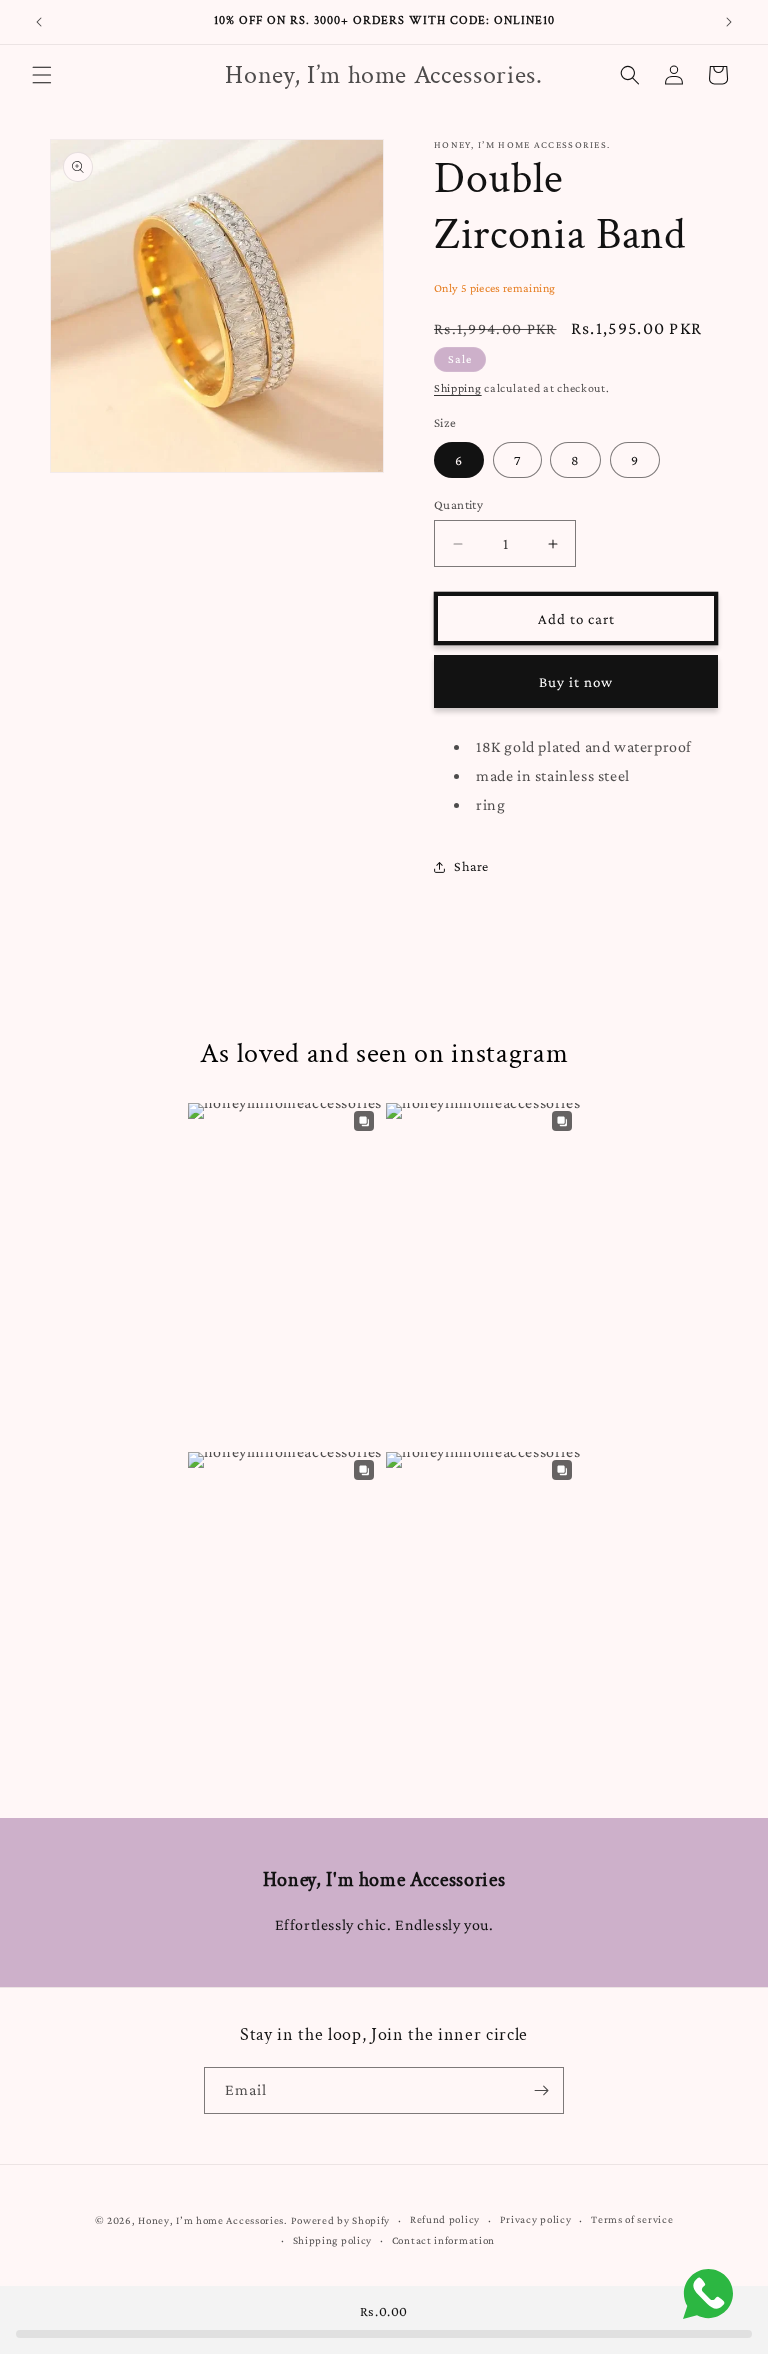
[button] (42, 75)
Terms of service (632, 2219)
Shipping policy (333, 2240)
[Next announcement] (729, 22)
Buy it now (576, 682)
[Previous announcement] (39, 22)
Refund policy (445, 2219)
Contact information (443, 2240)
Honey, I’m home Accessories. (213, 2220)
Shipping (458, 388)
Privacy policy (536, 2219)
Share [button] (471, 866)
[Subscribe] (541, 2090)
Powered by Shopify (341, 2220)
